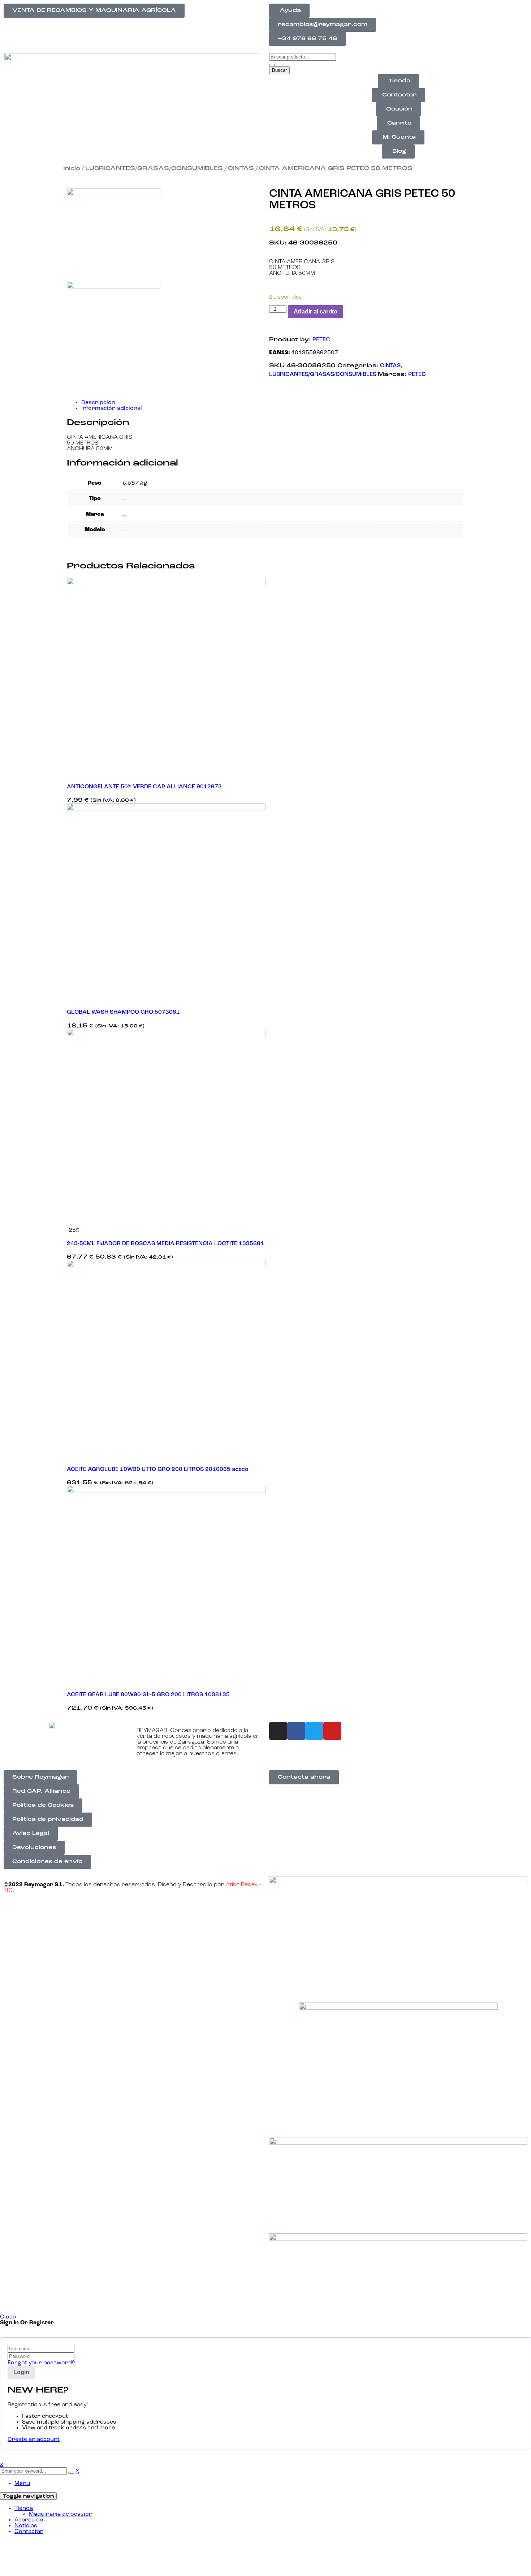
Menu (22, 2484)
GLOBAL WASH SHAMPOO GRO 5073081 (123, 1012)
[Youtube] (332, 1731)
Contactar (29, 2532)
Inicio (72, 169)
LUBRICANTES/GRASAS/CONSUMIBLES (154, 169)
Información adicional (112, 408)
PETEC (321, 340)
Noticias (26, 2526)
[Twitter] (314, 1731)
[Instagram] (278, 1731)
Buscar (279, 70)
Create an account (34, 2439)
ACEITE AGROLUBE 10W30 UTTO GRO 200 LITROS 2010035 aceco (158, 1469)
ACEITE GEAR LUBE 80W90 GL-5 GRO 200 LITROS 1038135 (148, 1695)
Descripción (98, 403)
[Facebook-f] (296, 1731)
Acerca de (29, 2520)
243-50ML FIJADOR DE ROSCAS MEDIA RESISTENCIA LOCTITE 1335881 (165, 1244)
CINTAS (241, 169)
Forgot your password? (41, 2363)
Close (8, 2317)
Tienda (24, 2508)
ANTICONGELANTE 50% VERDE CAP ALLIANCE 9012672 (144, 787)
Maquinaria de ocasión (61, 2514)
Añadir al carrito (316, 311)
